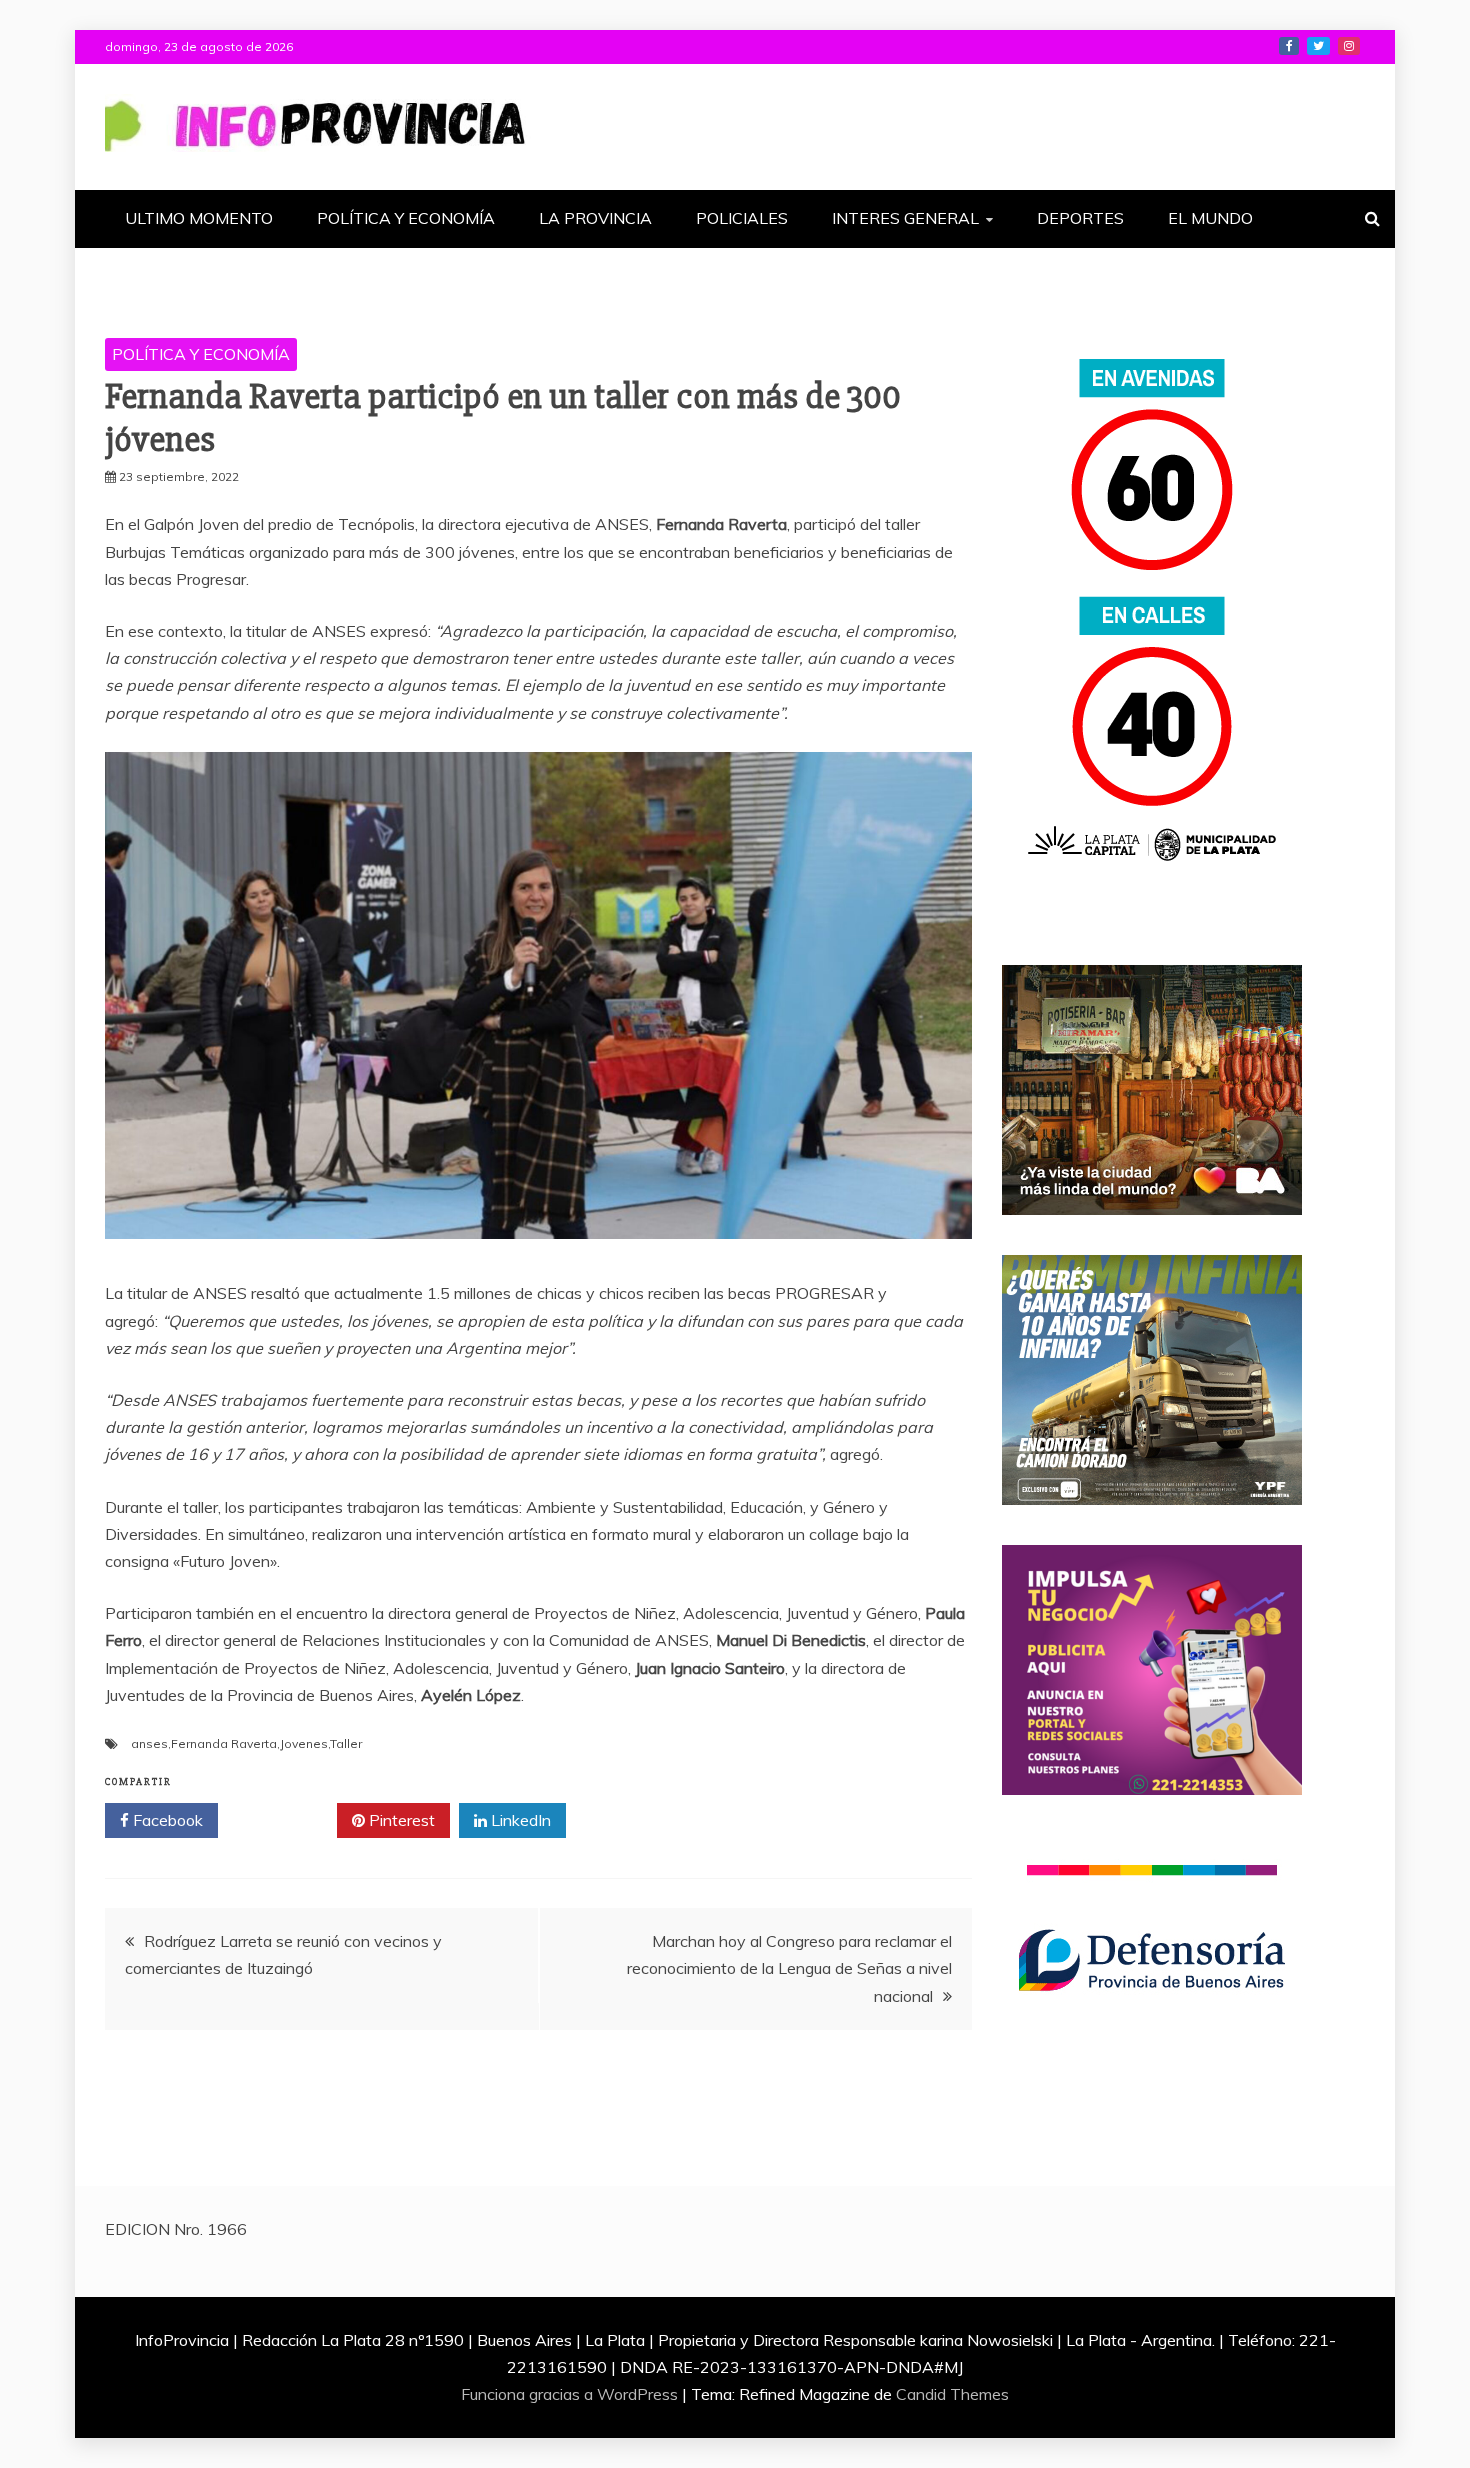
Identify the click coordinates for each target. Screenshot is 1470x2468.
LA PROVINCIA (595, 218)
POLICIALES (742, 218)
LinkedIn (519, 1820)
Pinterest (400, 1820)
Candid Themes (952, 2394)
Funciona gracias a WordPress (571, 2394)
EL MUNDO (1210, 218)
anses (149, 1743)
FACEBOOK (1289, 46)
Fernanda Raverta (224, 1743)
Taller (346, 1743)
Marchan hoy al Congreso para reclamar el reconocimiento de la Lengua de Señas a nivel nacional (789, 1968)
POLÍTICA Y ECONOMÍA (406, 218)
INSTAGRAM (1349, 46)
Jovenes (304, 1743)
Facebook (166, 1820)
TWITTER (1318, 46)
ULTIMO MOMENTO (199, 218)
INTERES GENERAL (905, 218)
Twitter (284, 1820)
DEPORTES (1080, 218)
